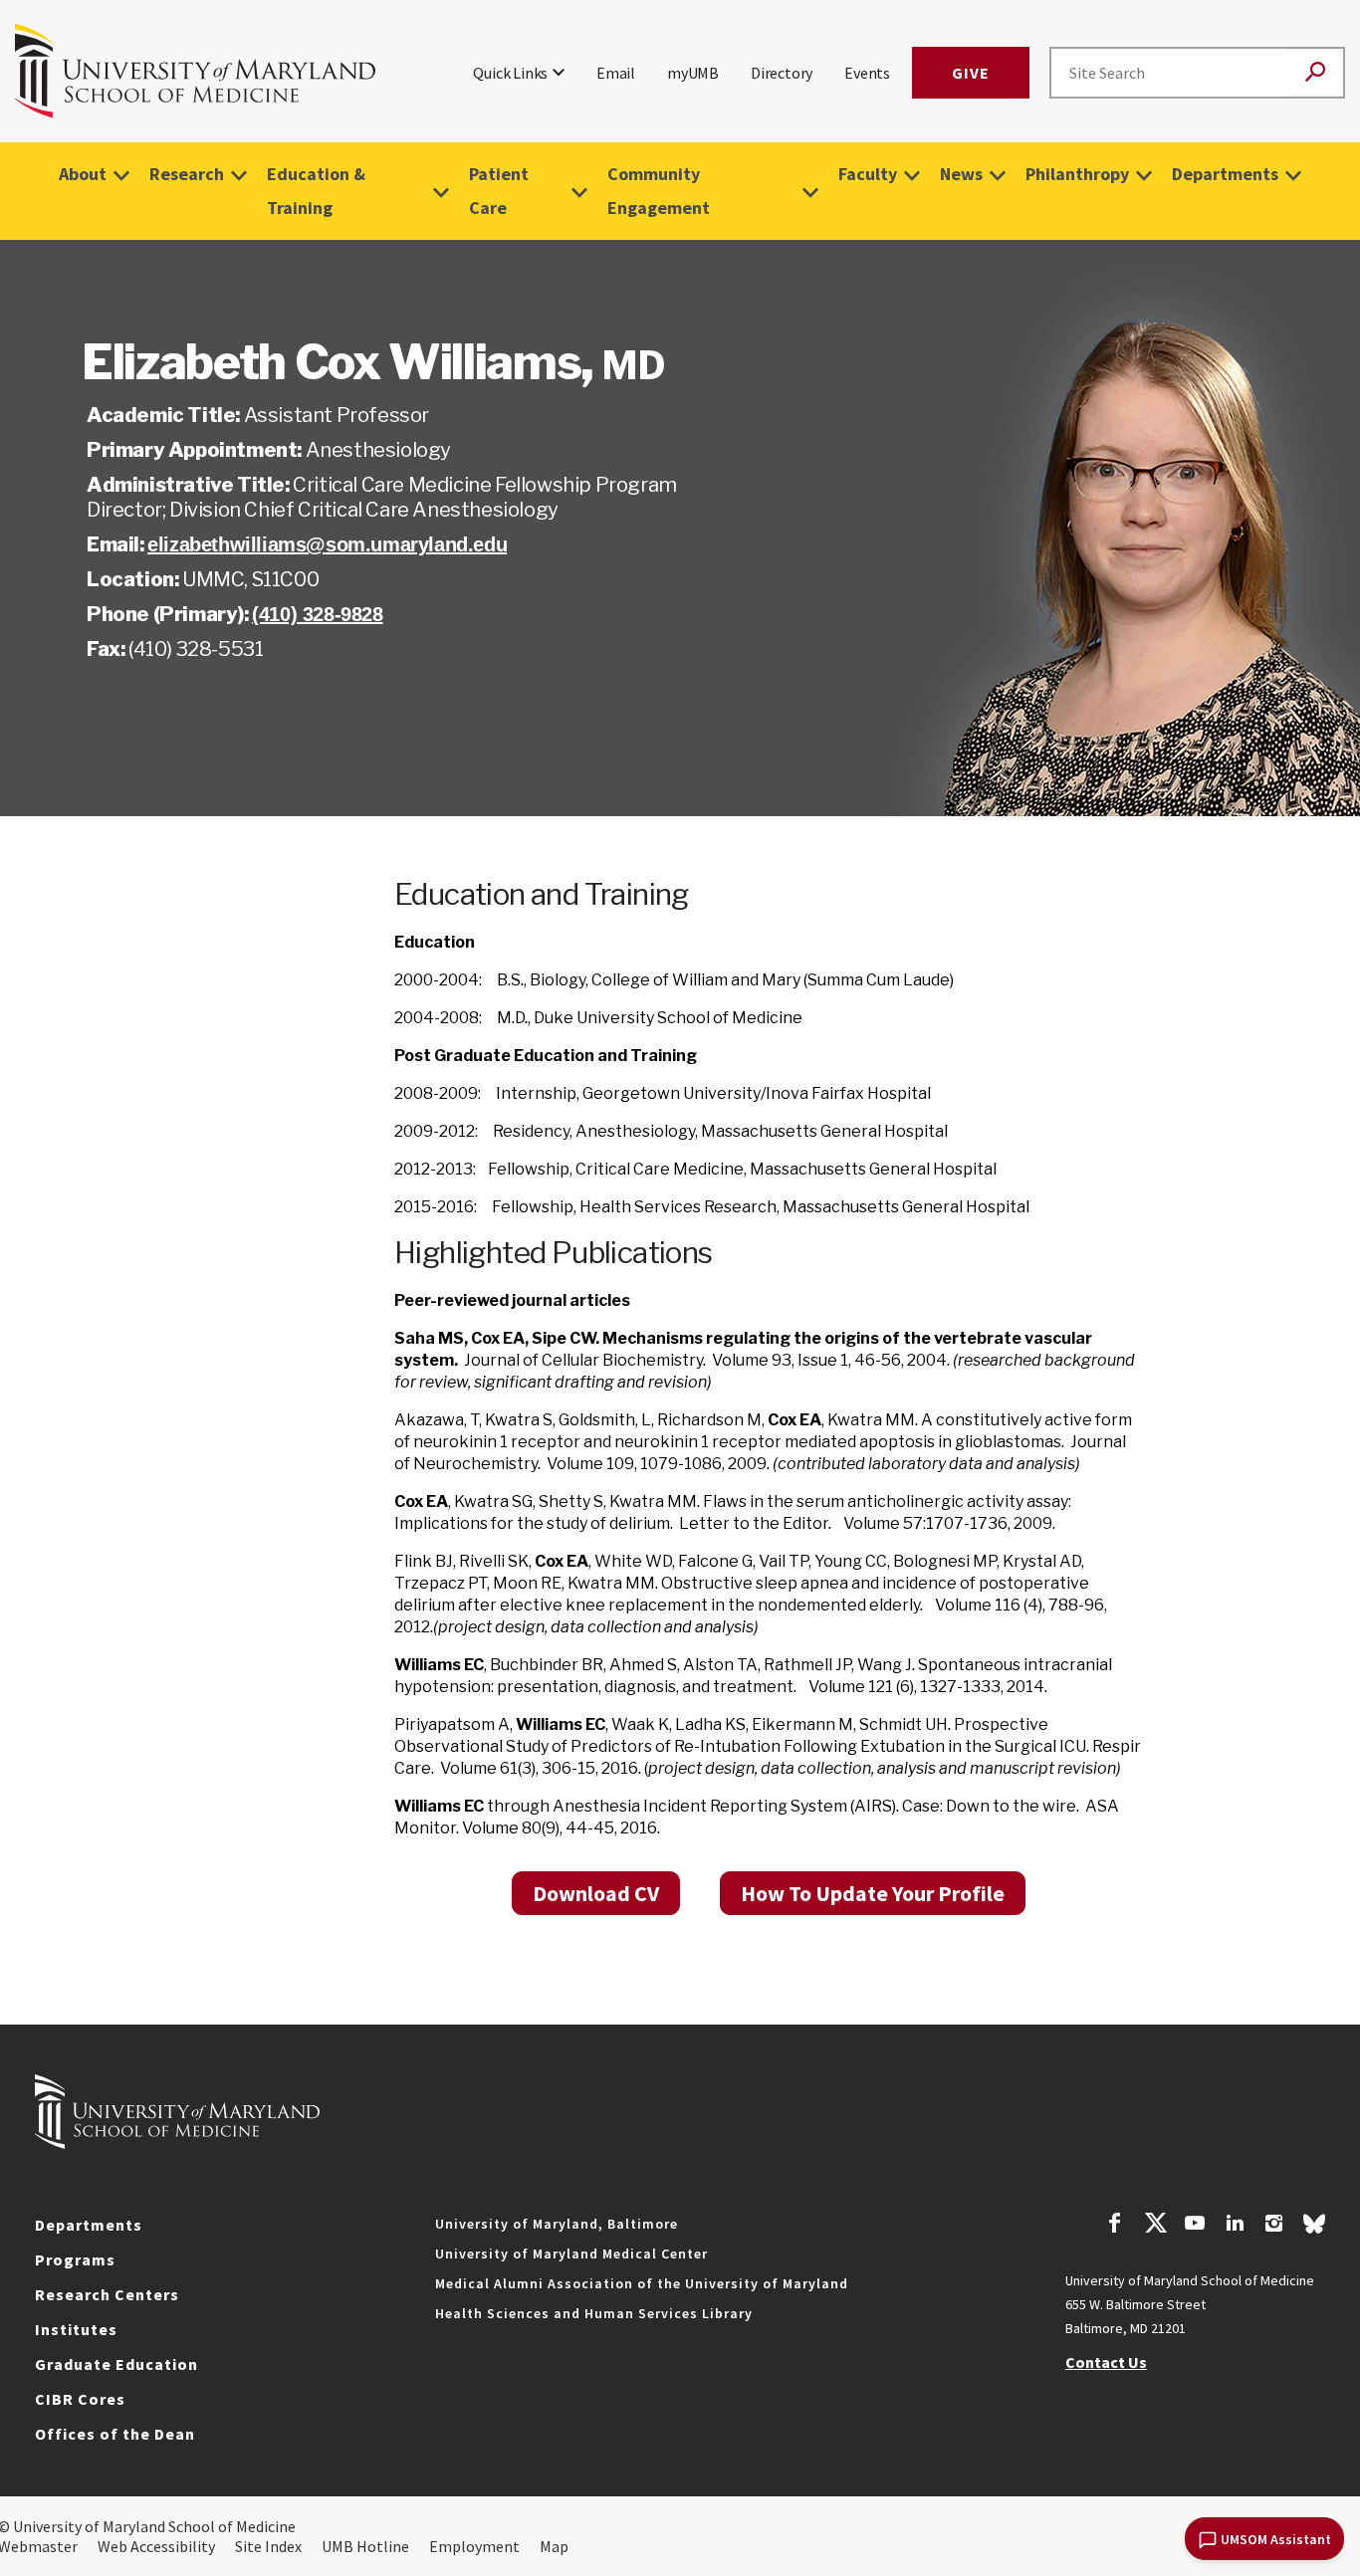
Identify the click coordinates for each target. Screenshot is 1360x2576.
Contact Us (1106, 2362)
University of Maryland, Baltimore (557, 2224)
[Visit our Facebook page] (1115, 2226)
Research (187, 174)
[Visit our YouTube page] (1195, 2226)
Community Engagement (659, 191)
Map (554, 2546)
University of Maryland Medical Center (571, 2254)
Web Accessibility (156, 2546)
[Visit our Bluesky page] (1314, 2229)
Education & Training (316, 191)
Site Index (268, 2546)
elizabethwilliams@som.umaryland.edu (327, 544)
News (961, 174)
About (83, 174)
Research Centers (107, 2294)
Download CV (596, 1893)
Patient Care (499, 191)
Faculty (868, 174)
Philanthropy (1077, 174)
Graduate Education (116, 2364)
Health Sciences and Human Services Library (594, 2313)
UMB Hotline (365, 2546)
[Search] (1315, 73)
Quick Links (510, 73)
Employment (474, 2546)
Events (867, 73)
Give (971, 73)
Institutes (76, 2329)
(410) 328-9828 (317, 614)
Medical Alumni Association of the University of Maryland (642, 2283)
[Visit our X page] (1155, 2226)
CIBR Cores (80, 2399)
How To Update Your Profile (873, 1893)
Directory (782, 73)
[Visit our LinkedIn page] (1235, 2226)
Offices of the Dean (115, 2434)
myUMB (693, 73)
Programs (75, 2259)
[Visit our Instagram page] (1274, 2226)
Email (616, 73)
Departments (1225, 174)
